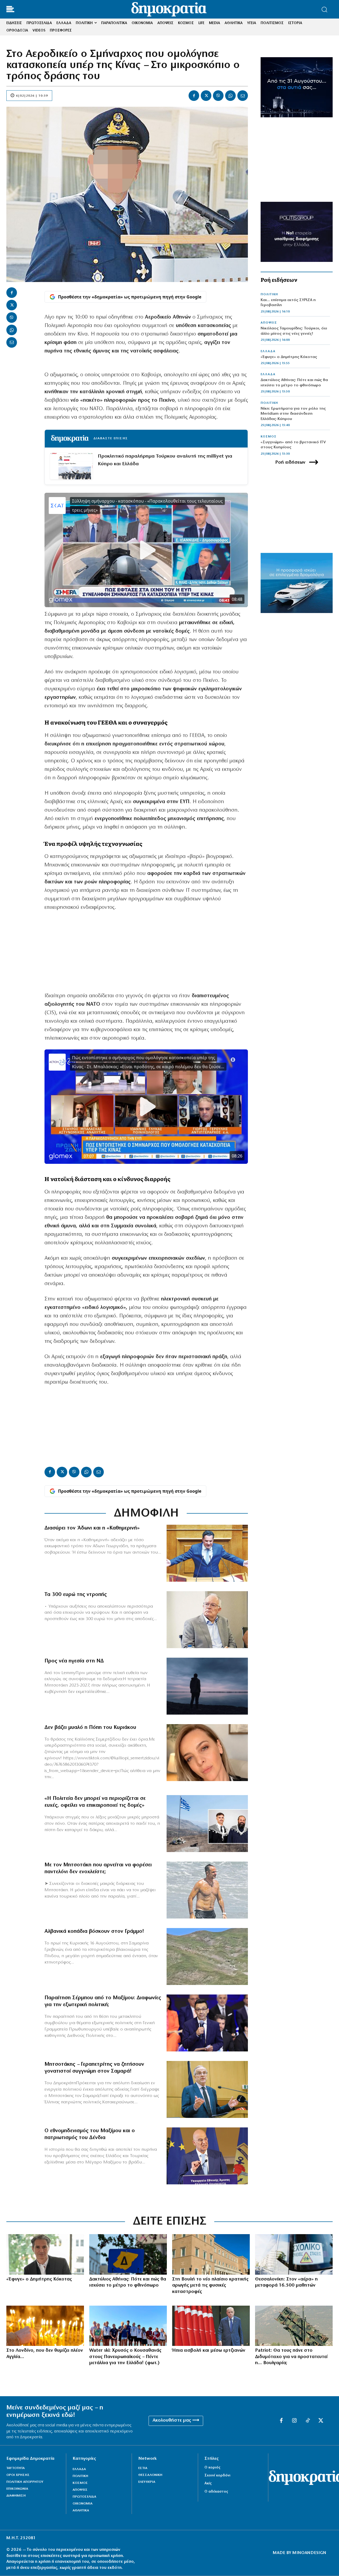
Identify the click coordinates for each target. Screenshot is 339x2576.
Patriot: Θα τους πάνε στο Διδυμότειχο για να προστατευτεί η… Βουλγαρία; (291, 2357)
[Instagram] (295, 2421)
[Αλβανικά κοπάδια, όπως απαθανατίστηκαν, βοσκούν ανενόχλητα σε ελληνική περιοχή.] (207, 1956)
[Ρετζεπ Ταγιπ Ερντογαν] (211, 2326)
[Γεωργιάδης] (207, 1553)
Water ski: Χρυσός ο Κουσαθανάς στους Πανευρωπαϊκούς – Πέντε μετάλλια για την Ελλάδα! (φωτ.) (125, 2357)
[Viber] (218, 96)
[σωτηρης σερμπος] (207, 2023)
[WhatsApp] (230, 96)
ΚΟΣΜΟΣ (269, 437)
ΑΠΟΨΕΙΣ (269, 323)
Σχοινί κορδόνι (217, 2476)
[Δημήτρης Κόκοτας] (45, 2254)
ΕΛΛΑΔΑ (268, 351)
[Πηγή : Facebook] (207, 1753)
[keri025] (45, 2326)
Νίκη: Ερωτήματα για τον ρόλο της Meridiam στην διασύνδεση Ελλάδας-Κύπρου (293, 414)
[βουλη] (211, 2254)
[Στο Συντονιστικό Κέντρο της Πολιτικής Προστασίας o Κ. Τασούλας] (207, 1620)
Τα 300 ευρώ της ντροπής (76, 1595)
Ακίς (208, 2483)
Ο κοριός (212, 2468)
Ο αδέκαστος (216, 2492)
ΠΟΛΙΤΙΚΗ (269, 294)
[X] (206, 96)
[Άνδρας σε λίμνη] (207, 1686)
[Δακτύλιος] (128, 2254)
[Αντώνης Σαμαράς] (207, 2089)
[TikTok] (308, 2421)
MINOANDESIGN (309, 2553)
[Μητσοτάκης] (207, 1890)
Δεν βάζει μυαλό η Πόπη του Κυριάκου (90, 1728)
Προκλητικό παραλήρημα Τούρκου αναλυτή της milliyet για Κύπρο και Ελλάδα (165, 460)
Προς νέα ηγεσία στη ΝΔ (74, 1661)
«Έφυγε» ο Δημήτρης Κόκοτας (289, 357)
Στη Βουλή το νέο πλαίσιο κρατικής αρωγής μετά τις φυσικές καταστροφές (210, 2286)
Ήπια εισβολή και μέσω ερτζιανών (209, 2351)
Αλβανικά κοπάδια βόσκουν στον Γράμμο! (94, 1931)
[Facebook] (194, 96)
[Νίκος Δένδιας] (207, 2156)
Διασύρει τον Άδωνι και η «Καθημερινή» (92, 1528)
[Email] (243, 96)
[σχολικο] (294, 2254)
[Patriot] (294, 2326)
